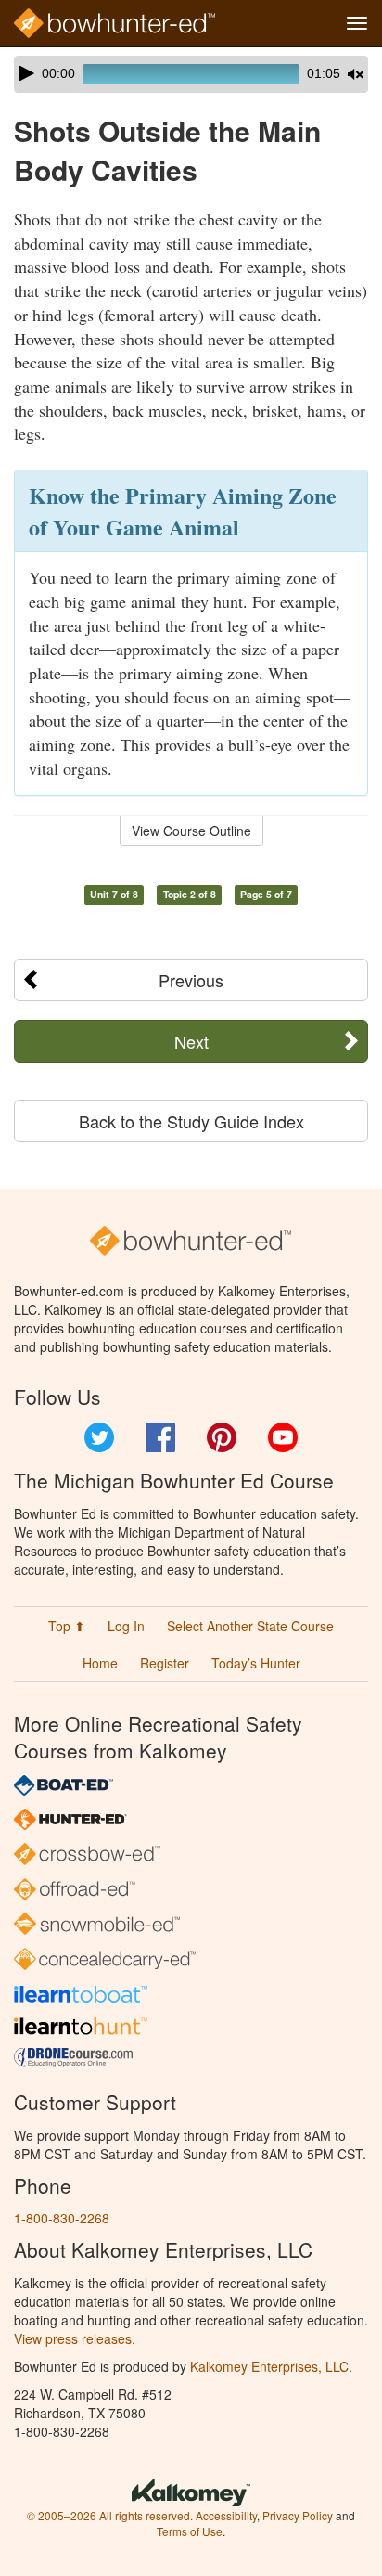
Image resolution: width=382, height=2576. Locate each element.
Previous (191, 980)
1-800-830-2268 (62, 2218)
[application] (191, 74)
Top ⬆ (67, 1626)
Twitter (99, 1437)
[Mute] (355, 74)
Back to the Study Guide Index (191, 1121)
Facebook (160, 1437)
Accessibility (226, 2515)
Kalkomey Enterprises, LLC (269, 2366)
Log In (126, 1626)
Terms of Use (190, 2531)
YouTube (283, 1437)
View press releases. (75, 2338)
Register (165, 1663)
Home (100, 1663)
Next (191, 1041)
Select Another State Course (250, 1626)
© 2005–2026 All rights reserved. (110, 2515)
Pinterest (222, 1437)
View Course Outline (191, 831)
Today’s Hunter (256, 1663)
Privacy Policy (298, 2515)
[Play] (27, 73)
